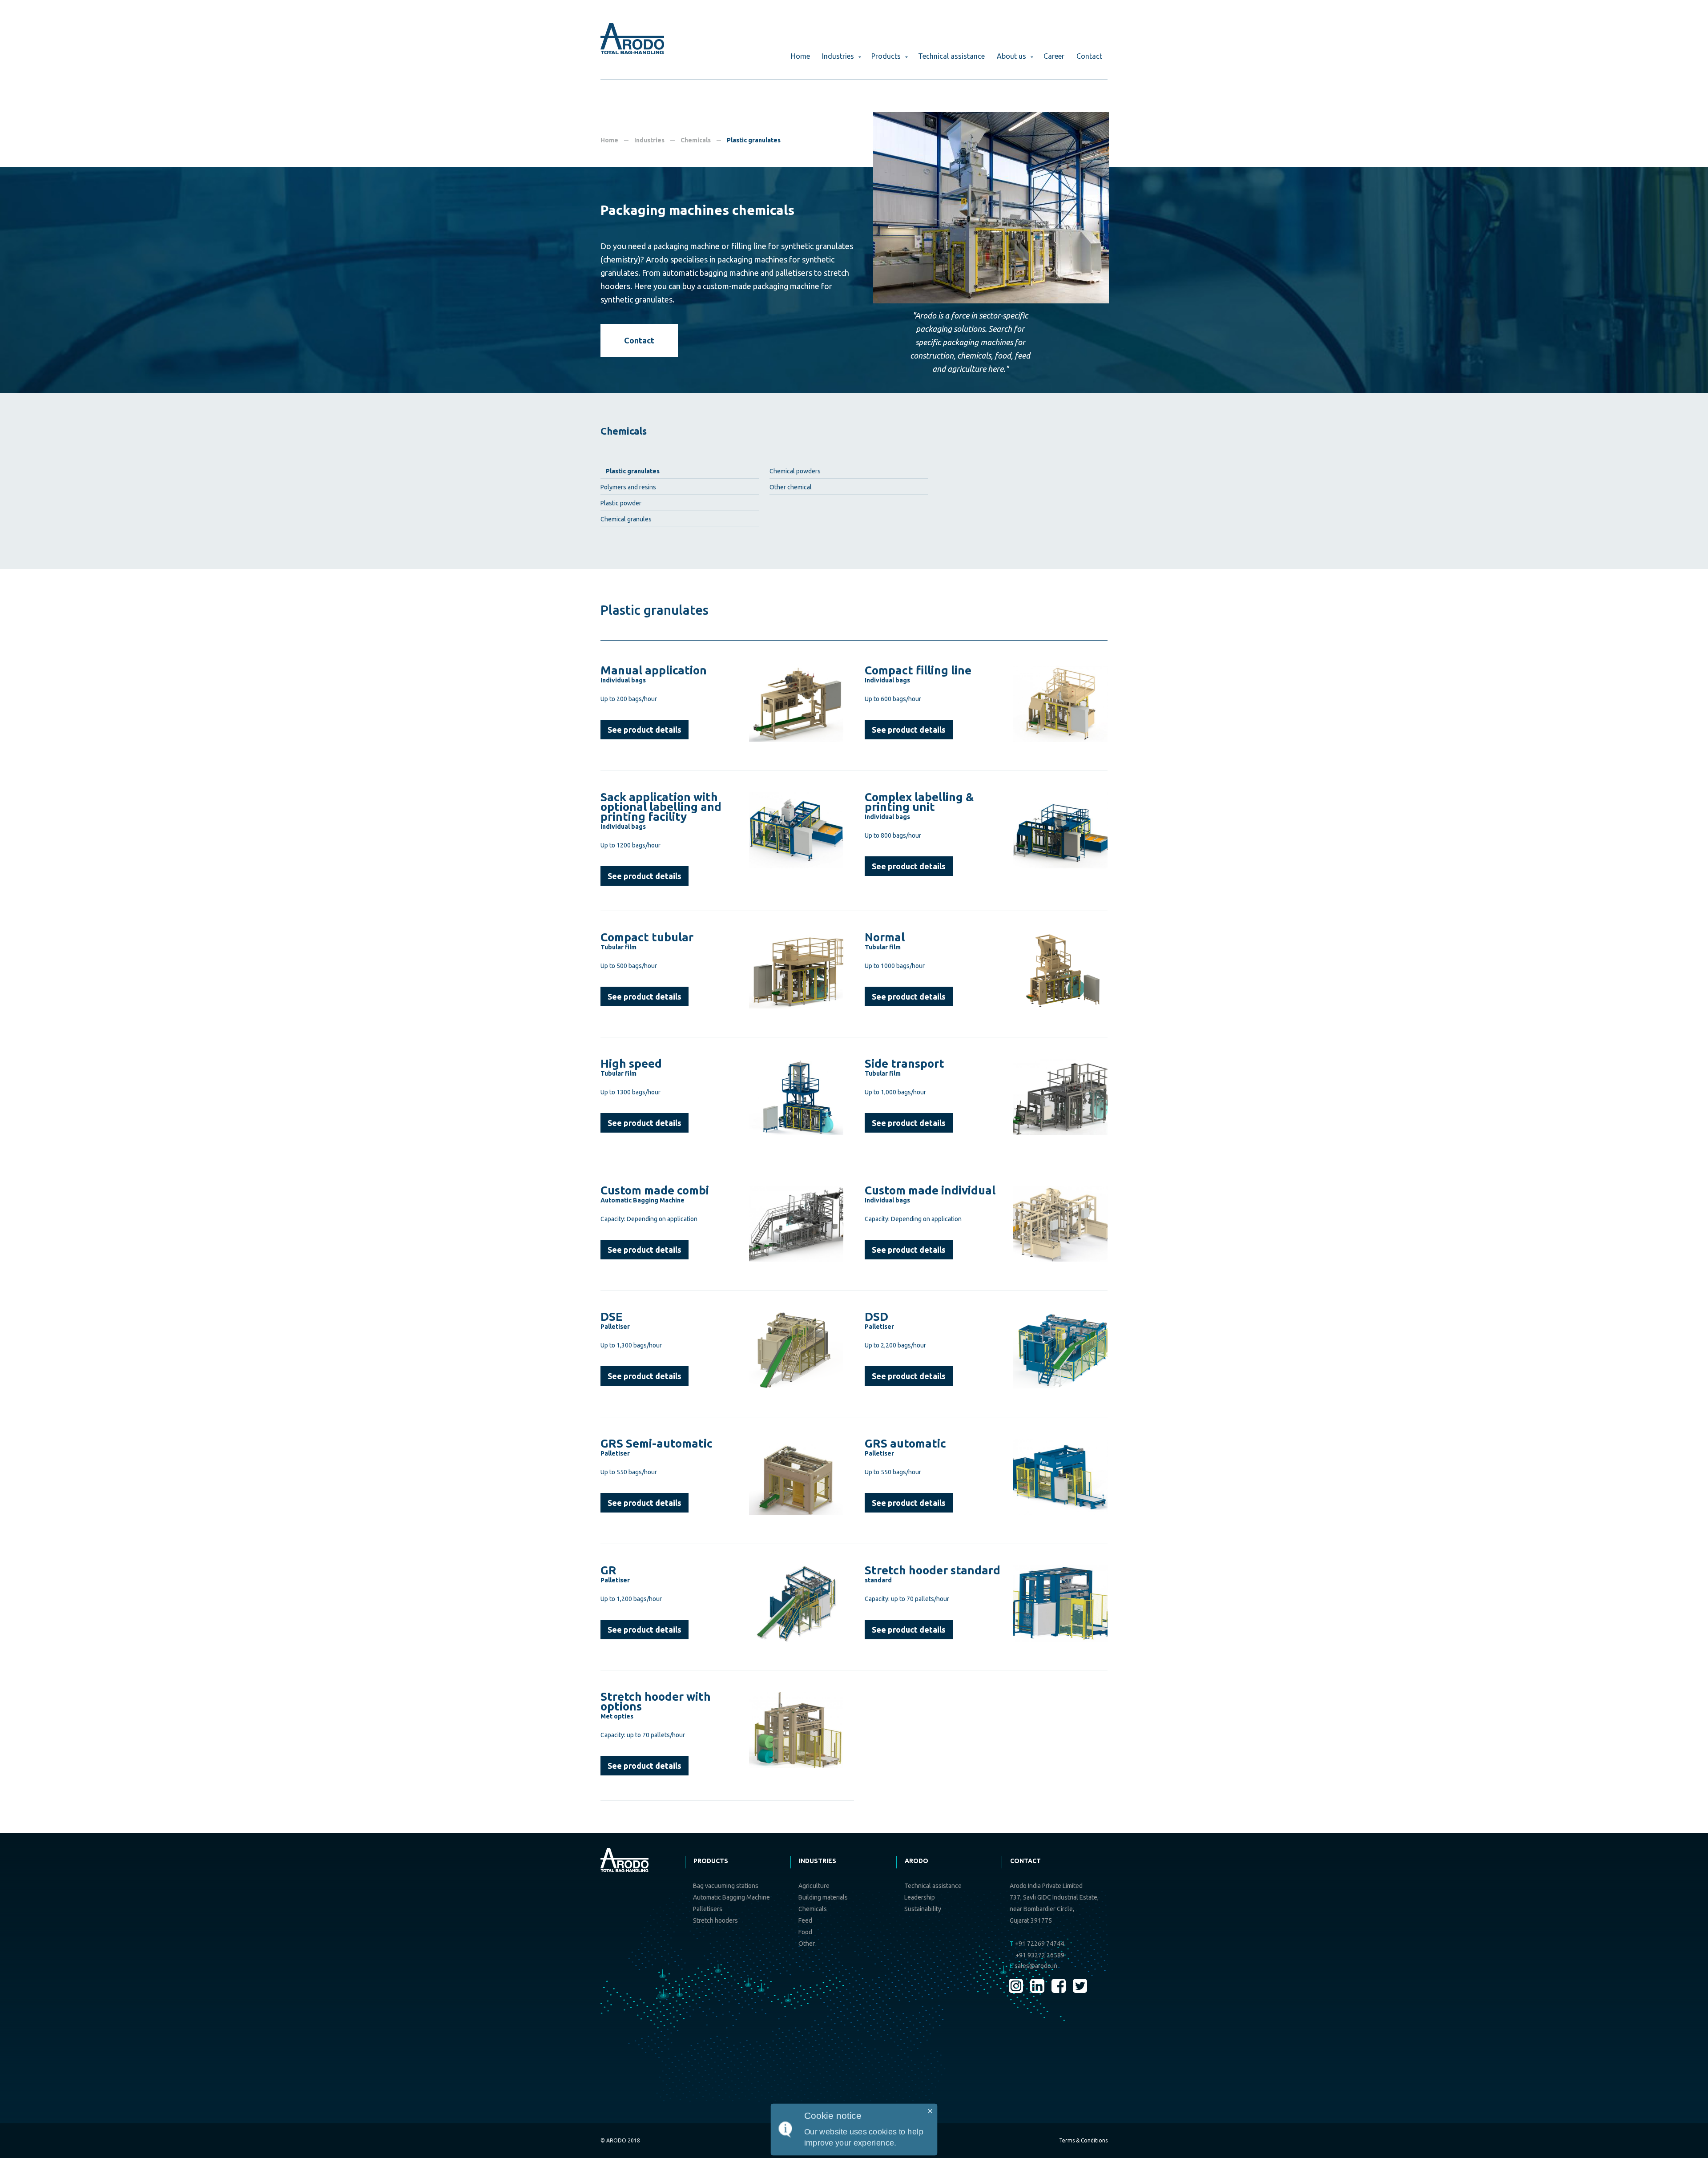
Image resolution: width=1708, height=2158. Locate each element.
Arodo (916, 1861)
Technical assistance (951, 56)
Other (807, 1944)
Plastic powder (621, 503)
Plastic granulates (633, 471)
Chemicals (696, 140)
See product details (645, 730)
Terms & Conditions (1083, 2140)
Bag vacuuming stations (726, 1886)
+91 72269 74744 (1037, 1944)
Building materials (823, 1897)
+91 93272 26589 (1040, 1955)
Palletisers (708, 1909)
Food (805, 1932)
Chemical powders (795, 471)
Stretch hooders (715, 1920)
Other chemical (791, 487)
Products (886, 56)
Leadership (920, 1897)
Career (1054, 56)
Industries (838, 56)
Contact (1089, 56)
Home (800, 56)
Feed (805, 1920)
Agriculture (814, 1886)
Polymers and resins (628, 487)
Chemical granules (626, 519)
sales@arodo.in (1033, 1966)
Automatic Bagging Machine (731, 1897)
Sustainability (923, 1909)
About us (1011, 56)
